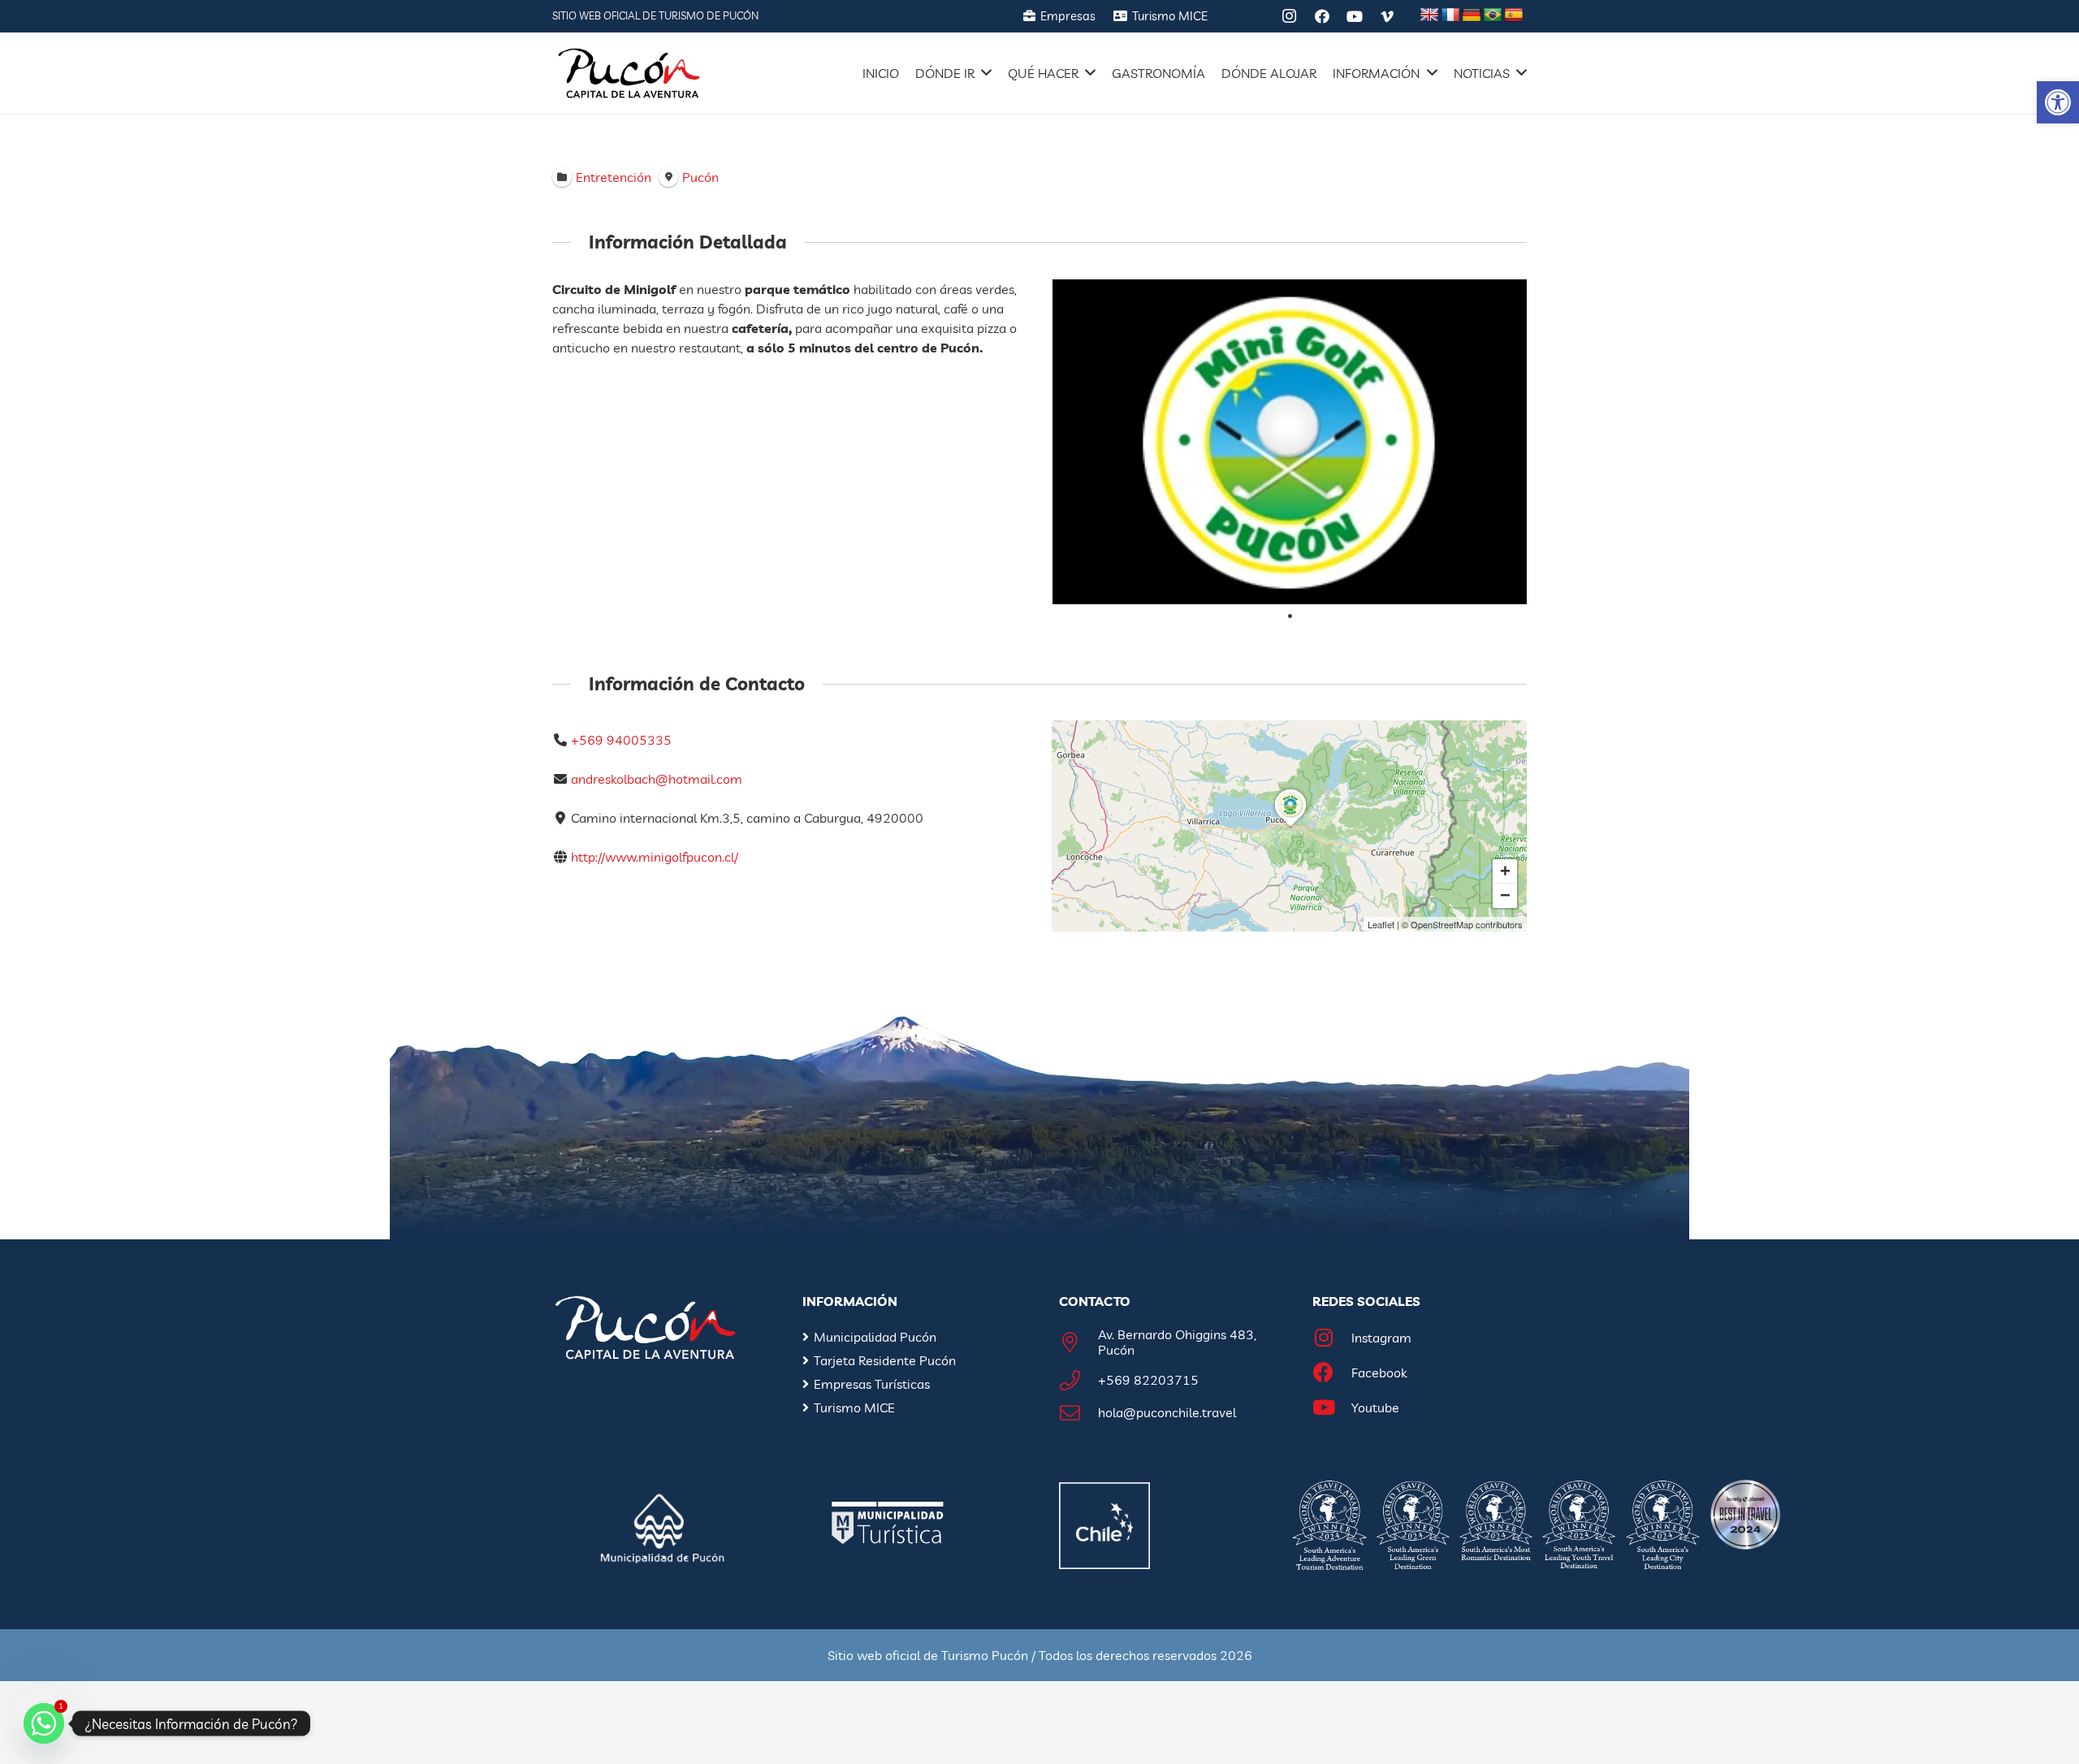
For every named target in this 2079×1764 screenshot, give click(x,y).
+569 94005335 (621, 740)
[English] (1429, 15)
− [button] (1505, 895)
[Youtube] (1332, 1408)
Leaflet (1381, 924)
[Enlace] (629, 73)
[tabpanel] (1290, 442)
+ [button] (1505, 871)
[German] (1472, 15)
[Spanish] (1514, 15)
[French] (1450, 15)
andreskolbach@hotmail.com (657, 779)
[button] (2058, 102)
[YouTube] (1355, 16)
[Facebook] (1322, 16)
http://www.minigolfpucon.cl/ (655, 857)
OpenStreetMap (1442, 924)
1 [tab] (1290, 616)
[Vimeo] (1387, 16)
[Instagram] (1290, 16)
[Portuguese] (1493, 15)
